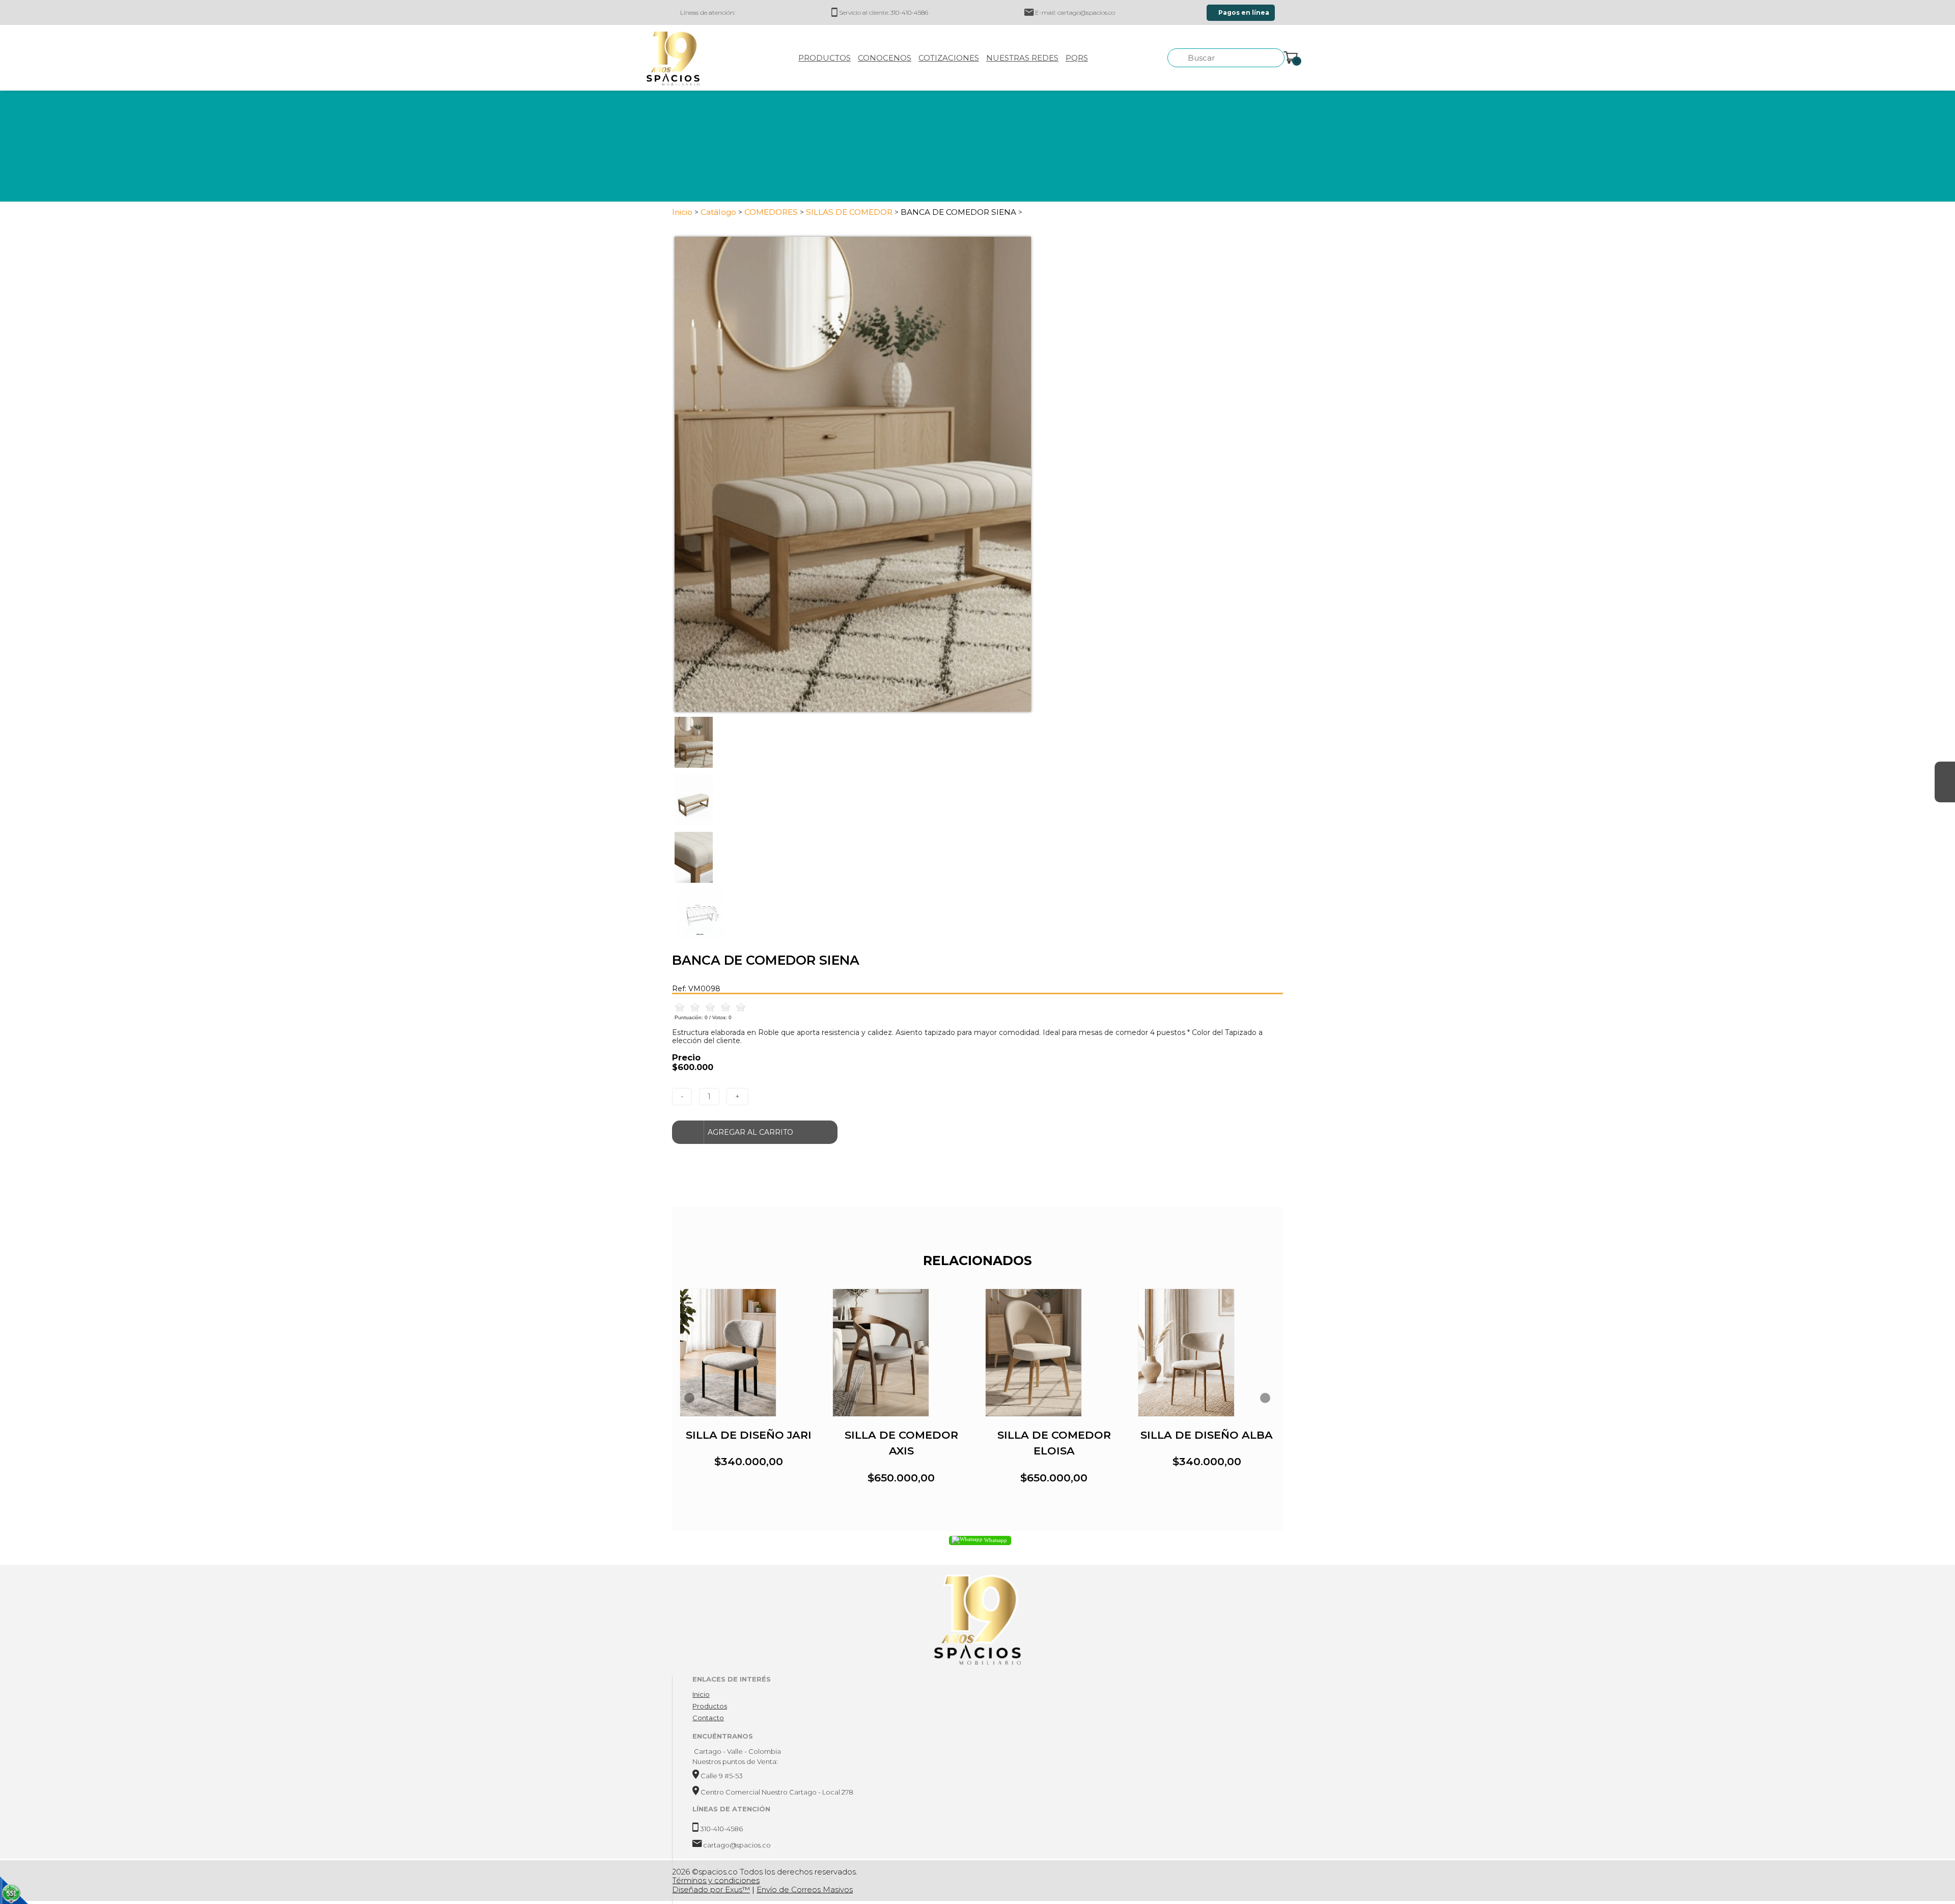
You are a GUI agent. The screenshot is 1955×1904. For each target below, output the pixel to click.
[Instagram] (1945, 792)
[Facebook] (1945, 772)
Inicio (701, 1694)
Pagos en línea (1243, 12)
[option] (978, 474)
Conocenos (885, 58)
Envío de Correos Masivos (805, 1889)
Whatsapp (995, 1540)
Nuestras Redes (1022, 58)
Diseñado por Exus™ (711, 1889)
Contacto (708, 1718)
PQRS (1077, 58)
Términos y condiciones (716, 1880)
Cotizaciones (949, 58)
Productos (825, 58)
